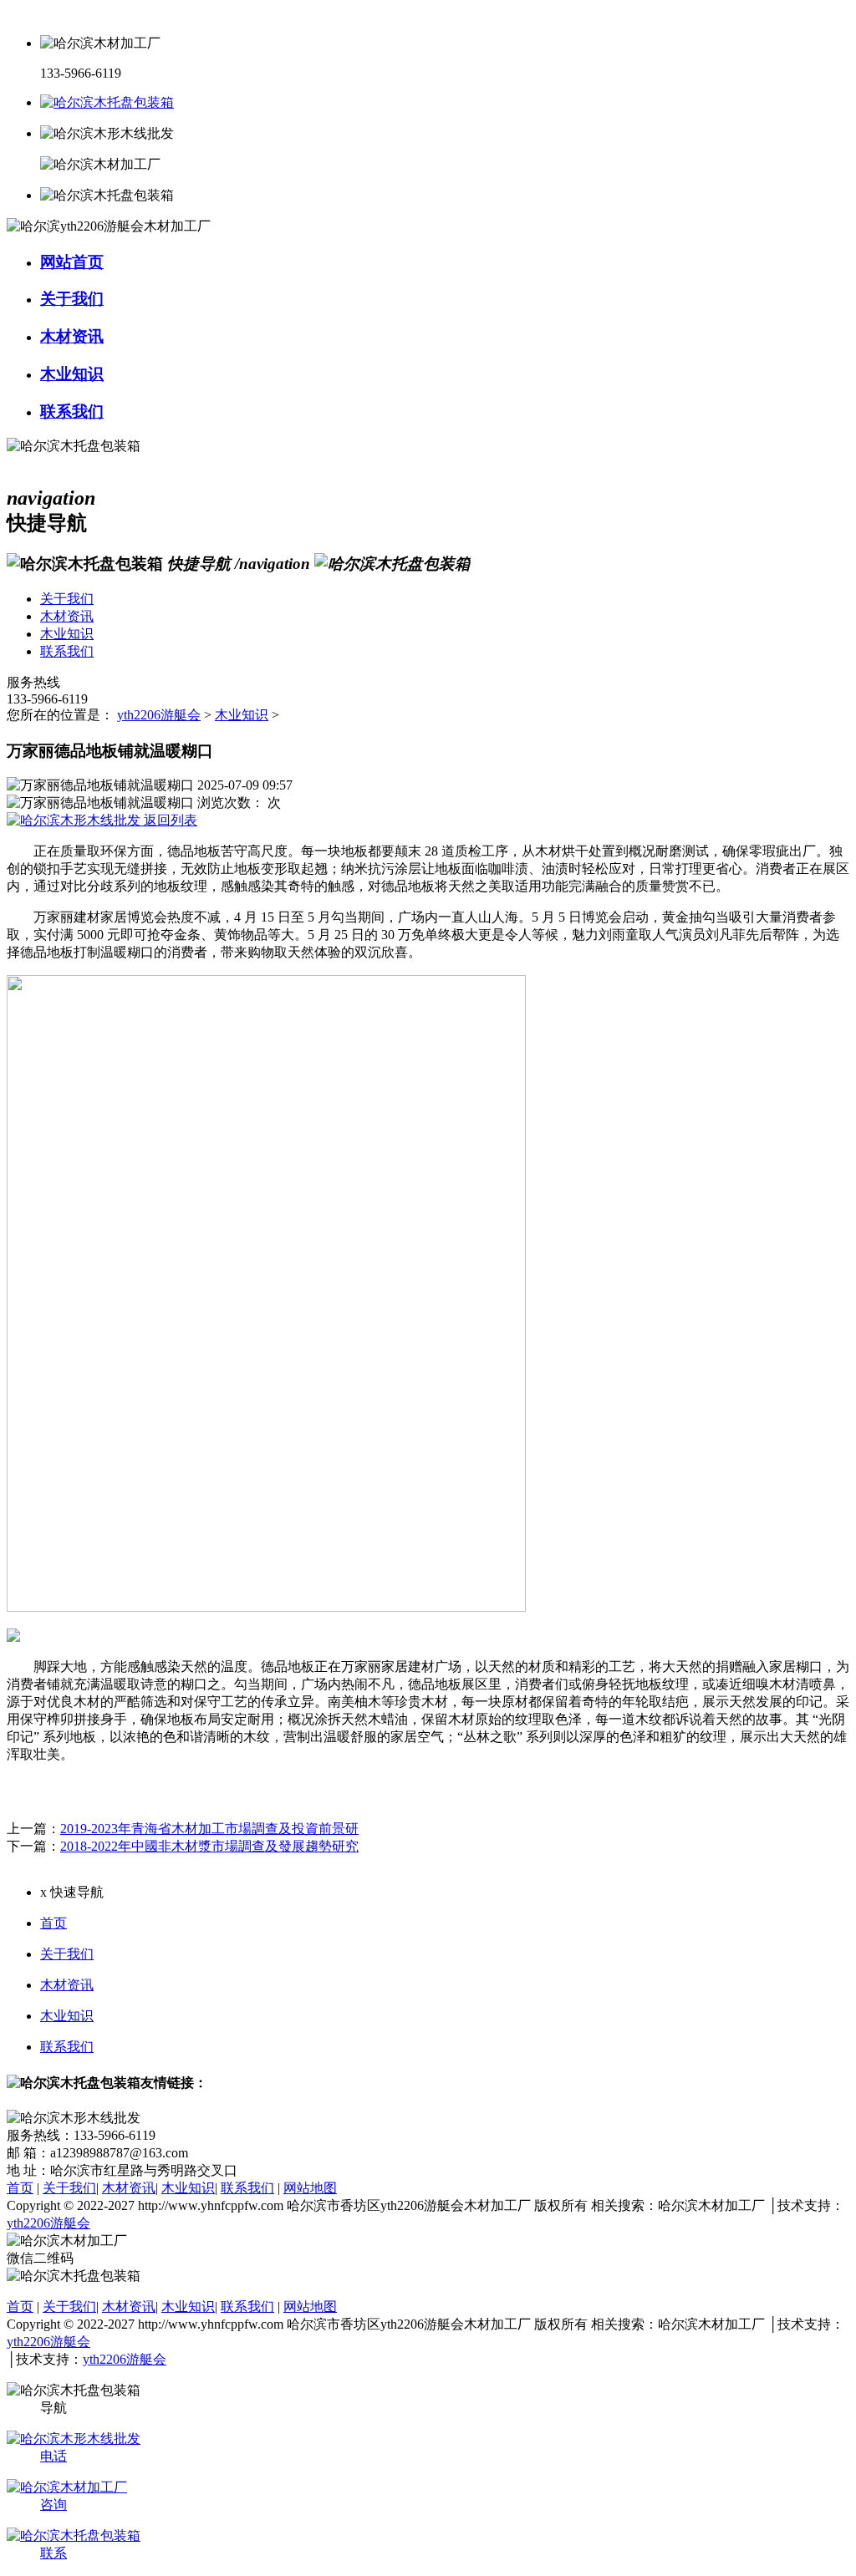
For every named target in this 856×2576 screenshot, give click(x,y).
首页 (53, 1923)
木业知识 (242, 715)
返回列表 (169, 820)
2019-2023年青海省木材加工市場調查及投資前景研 (209, 1829)
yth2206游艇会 (159, 715)
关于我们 (67, 1954)
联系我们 (67, 2047)
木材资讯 (67, 1985)
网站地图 (310, 2188)
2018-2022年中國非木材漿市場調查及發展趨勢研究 (209, 1846)
